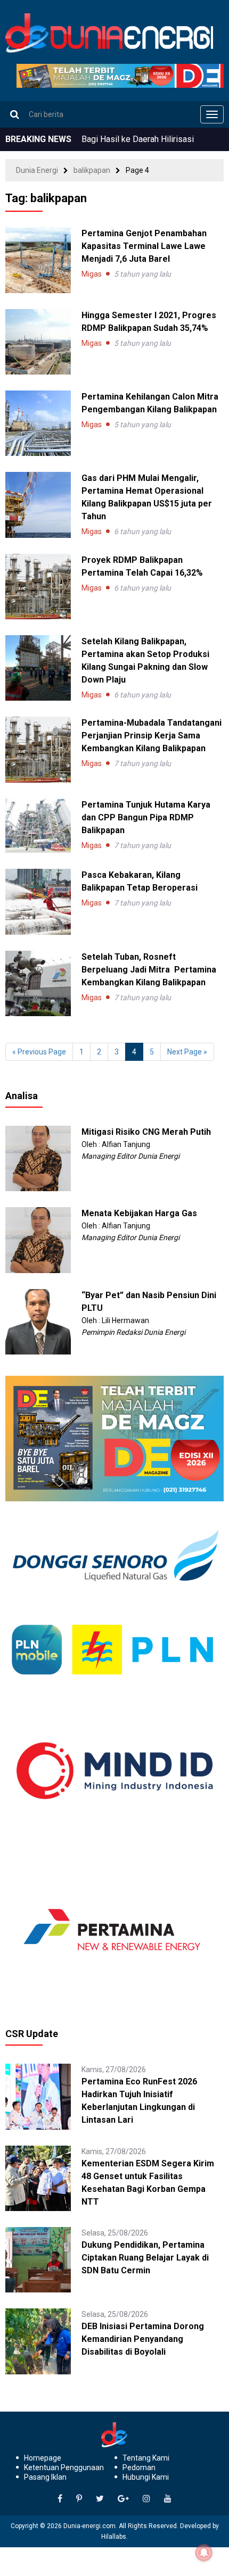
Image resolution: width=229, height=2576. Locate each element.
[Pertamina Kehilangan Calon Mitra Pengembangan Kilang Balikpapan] (38, 423)
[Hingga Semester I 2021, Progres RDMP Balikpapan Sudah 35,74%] (38, 342)
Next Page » (187, 1052)
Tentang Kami (146, 2458)
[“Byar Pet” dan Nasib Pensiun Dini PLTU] (38, 1321)
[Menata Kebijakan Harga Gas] (38, 1240)
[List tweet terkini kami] (100, 2499)
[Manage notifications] (204, 2553)
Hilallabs (114, 2537)
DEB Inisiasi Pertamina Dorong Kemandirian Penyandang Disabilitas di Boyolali (143, 2339)
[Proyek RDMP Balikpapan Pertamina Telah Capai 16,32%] (38, 587)
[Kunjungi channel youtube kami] (168, 2499)
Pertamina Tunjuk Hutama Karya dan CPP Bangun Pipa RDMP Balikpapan (146, 817)
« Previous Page (39, 1052)
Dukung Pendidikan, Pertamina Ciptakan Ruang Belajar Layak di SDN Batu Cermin (145, 2258)
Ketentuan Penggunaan (64, 2467)
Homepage (43, 2458)
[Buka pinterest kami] (79, 2499)
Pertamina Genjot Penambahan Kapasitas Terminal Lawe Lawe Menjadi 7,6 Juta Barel (144, 246)
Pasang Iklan (45, 2477)
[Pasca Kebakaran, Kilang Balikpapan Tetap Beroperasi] (38, 901)
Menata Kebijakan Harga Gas (139, 1213)
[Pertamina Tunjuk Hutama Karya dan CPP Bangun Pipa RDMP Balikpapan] (38, 826)
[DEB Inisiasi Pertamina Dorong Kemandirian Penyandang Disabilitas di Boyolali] (38, 2341)
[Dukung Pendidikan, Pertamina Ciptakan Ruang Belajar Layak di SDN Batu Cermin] (38, 2259)
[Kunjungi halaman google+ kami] (123, 2499)
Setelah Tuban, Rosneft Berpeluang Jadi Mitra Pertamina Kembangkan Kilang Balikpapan (149, 970)
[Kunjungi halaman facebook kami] (60, 2499)
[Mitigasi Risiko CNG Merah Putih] (38, 1158)
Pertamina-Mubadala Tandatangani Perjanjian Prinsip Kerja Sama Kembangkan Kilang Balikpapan (152, 736)
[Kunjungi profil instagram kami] (146, 2499)
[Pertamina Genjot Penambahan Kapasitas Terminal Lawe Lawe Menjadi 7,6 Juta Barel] (38, 260)
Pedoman (139, 2467)
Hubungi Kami (146, 2477)
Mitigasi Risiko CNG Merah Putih (146, 1132)
